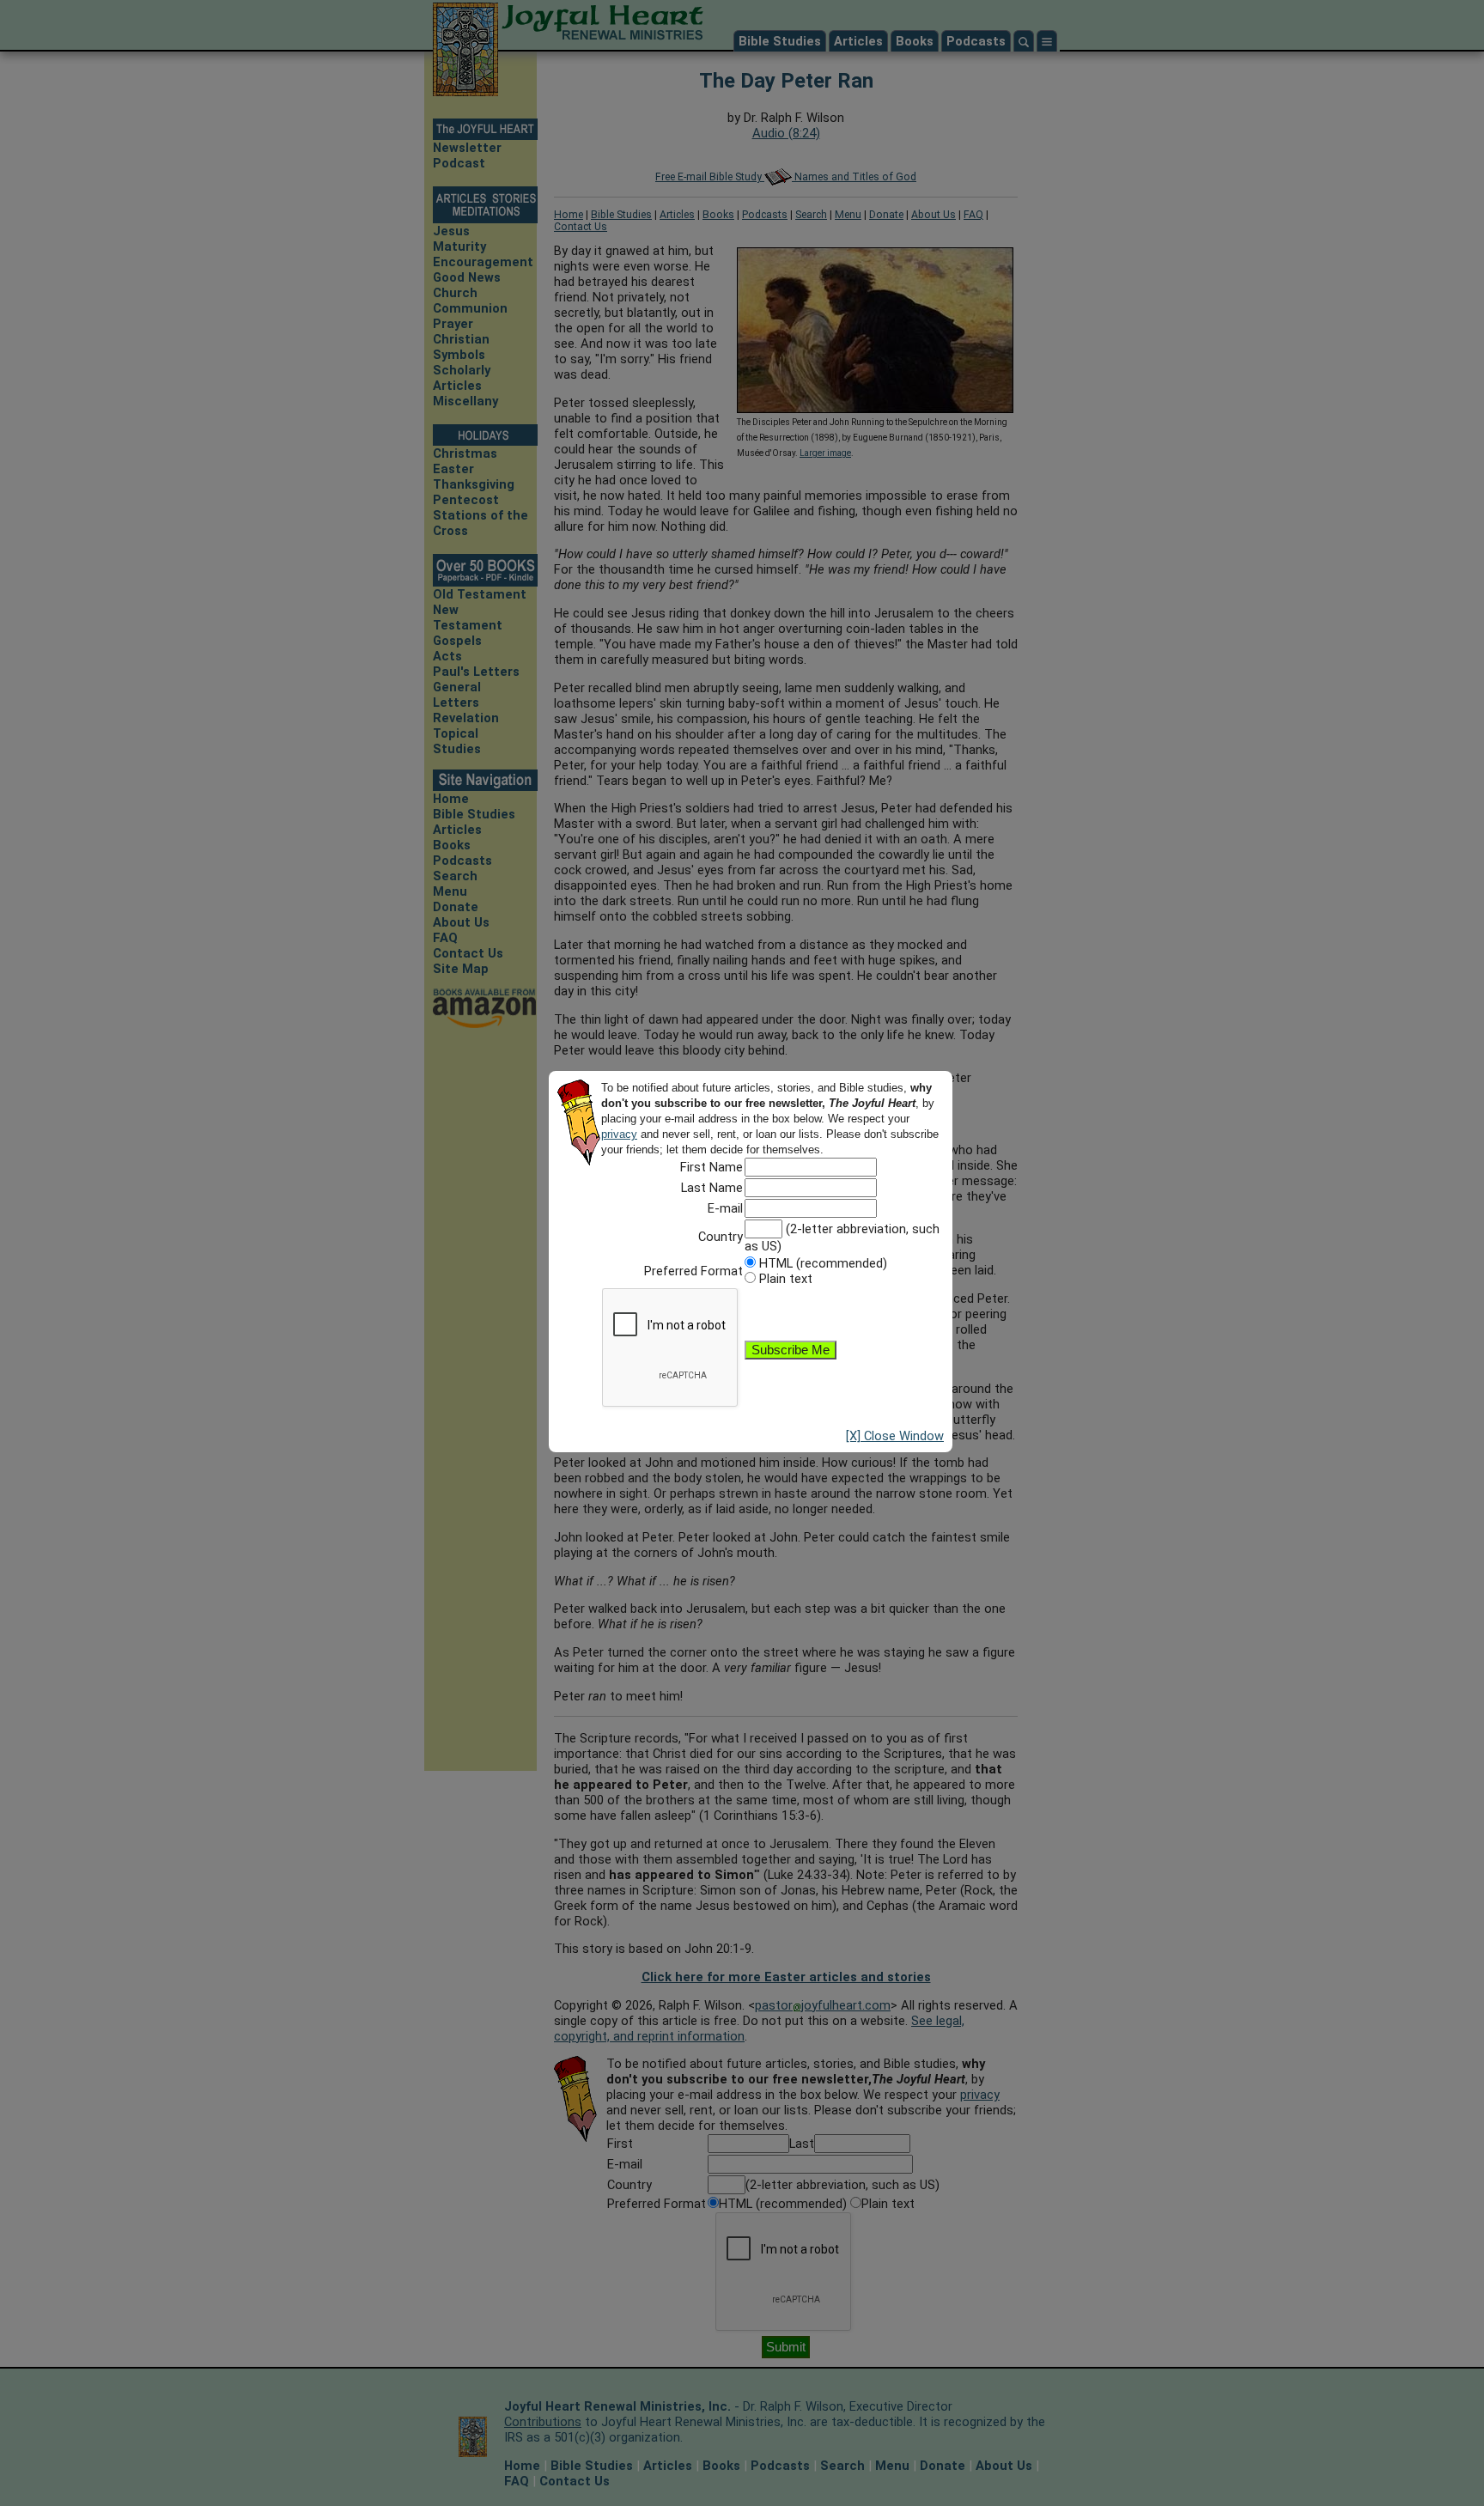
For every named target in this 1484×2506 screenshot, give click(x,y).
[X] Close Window (895, 1436)
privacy (619, 1134)
